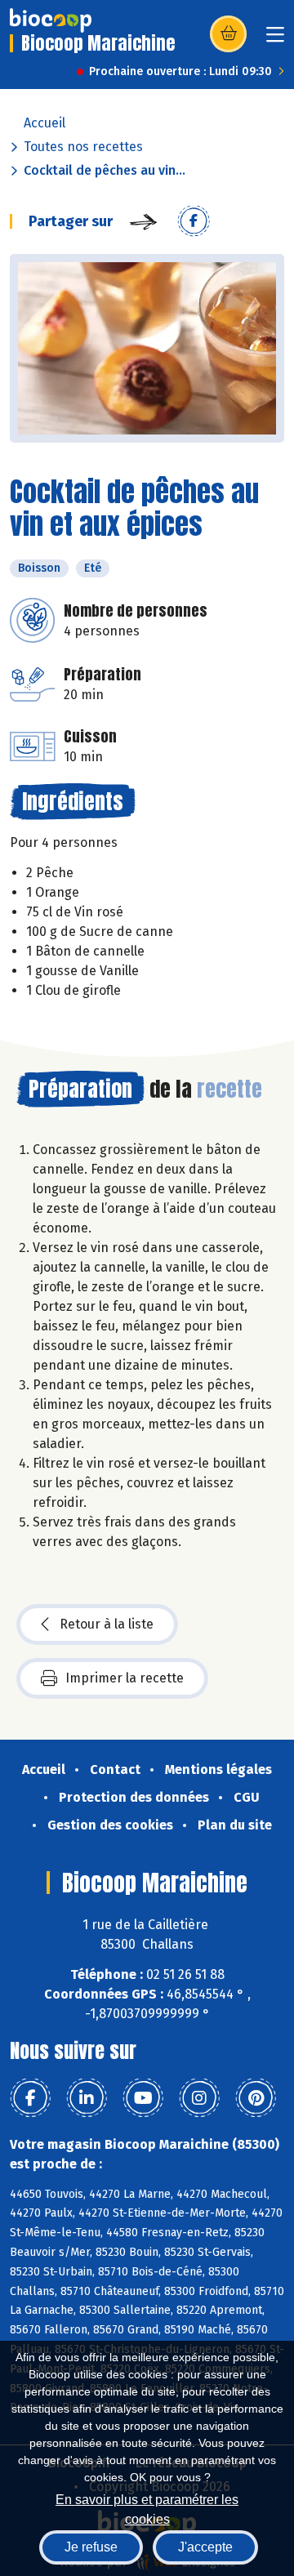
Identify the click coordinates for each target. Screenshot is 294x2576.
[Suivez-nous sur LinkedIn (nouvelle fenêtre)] (87, 2098)
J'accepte (205, 2547)
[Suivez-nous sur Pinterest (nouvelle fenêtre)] (256, 2098)
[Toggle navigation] (275, 40)
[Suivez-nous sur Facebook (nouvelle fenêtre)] (30, 2098)
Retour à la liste (107, 1624)
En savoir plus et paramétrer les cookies (147, 2508)
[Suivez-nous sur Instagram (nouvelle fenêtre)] (199, 2098)
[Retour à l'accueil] (51, 20)
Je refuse (91, 2547)
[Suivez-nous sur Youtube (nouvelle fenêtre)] (143, 2098)
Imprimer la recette (125, 1678)
